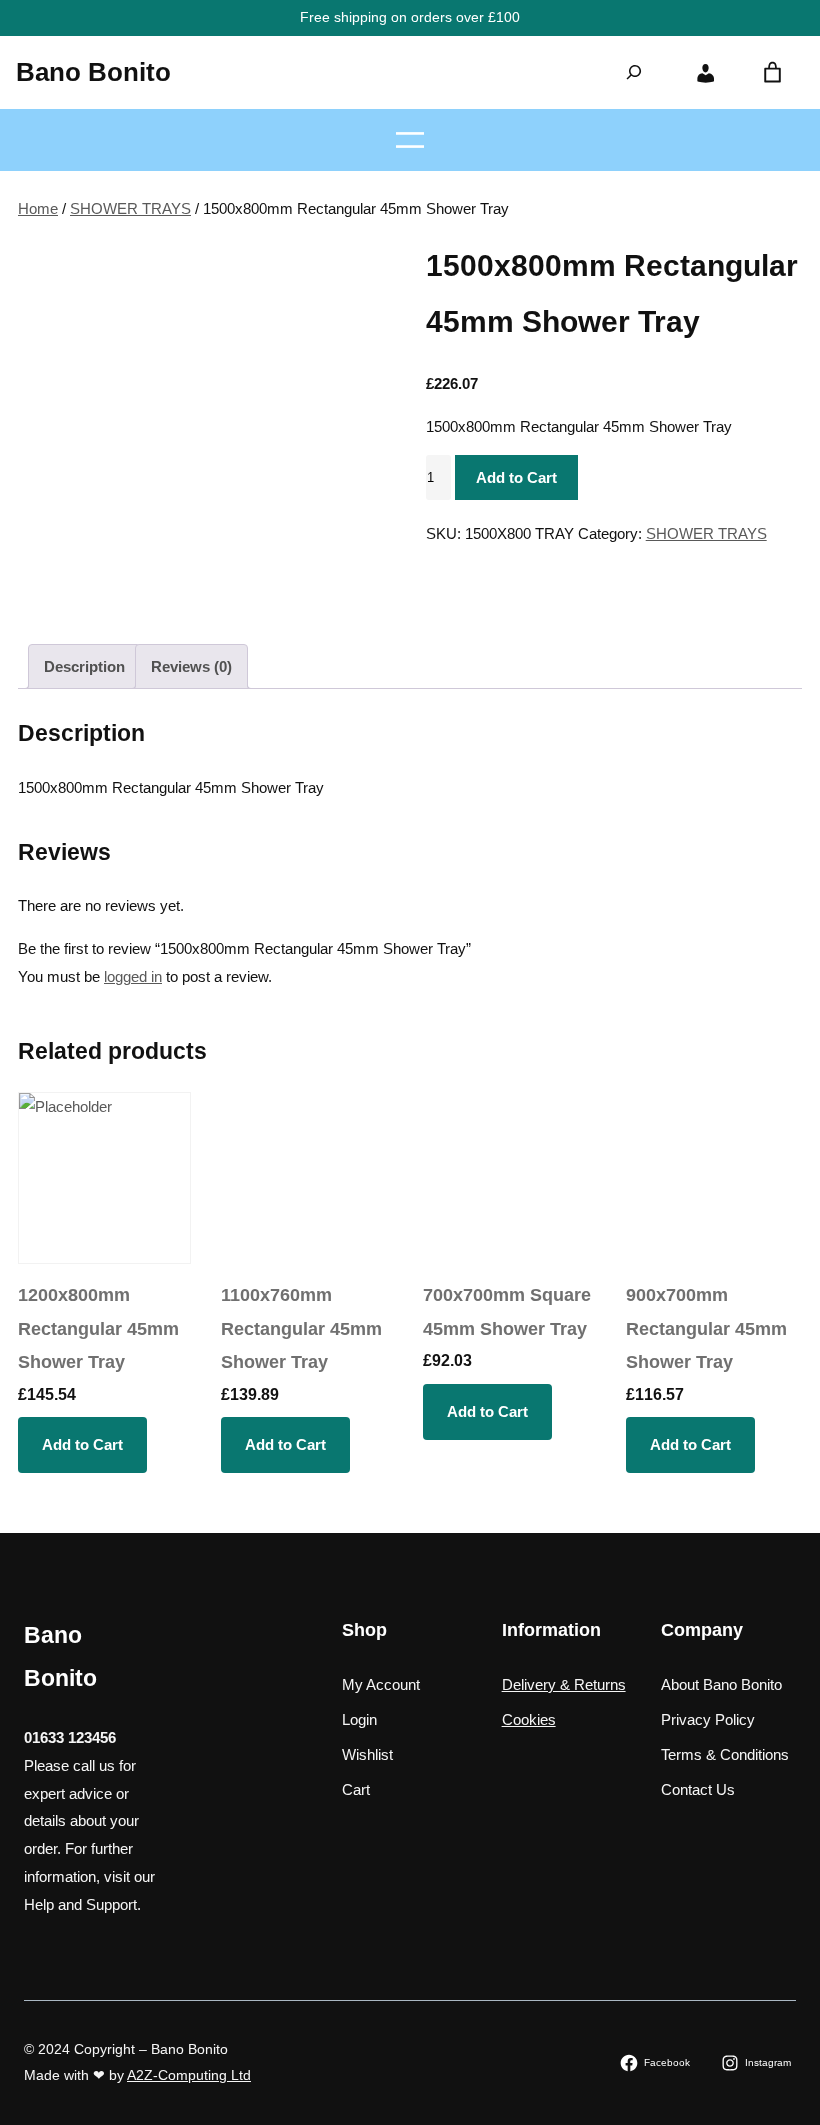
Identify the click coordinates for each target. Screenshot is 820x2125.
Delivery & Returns (564, 1684)
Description (84, 666)
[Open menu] (410, 140)
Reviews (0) (191, 666)
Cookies (529, 1719)
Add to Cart (516, 477)
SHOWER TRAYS (130, 208)
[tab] (84, 666)
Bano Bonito (93, 72)
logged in (133, 976)
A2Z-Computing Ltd (189, 2075)
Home (38, 208)
